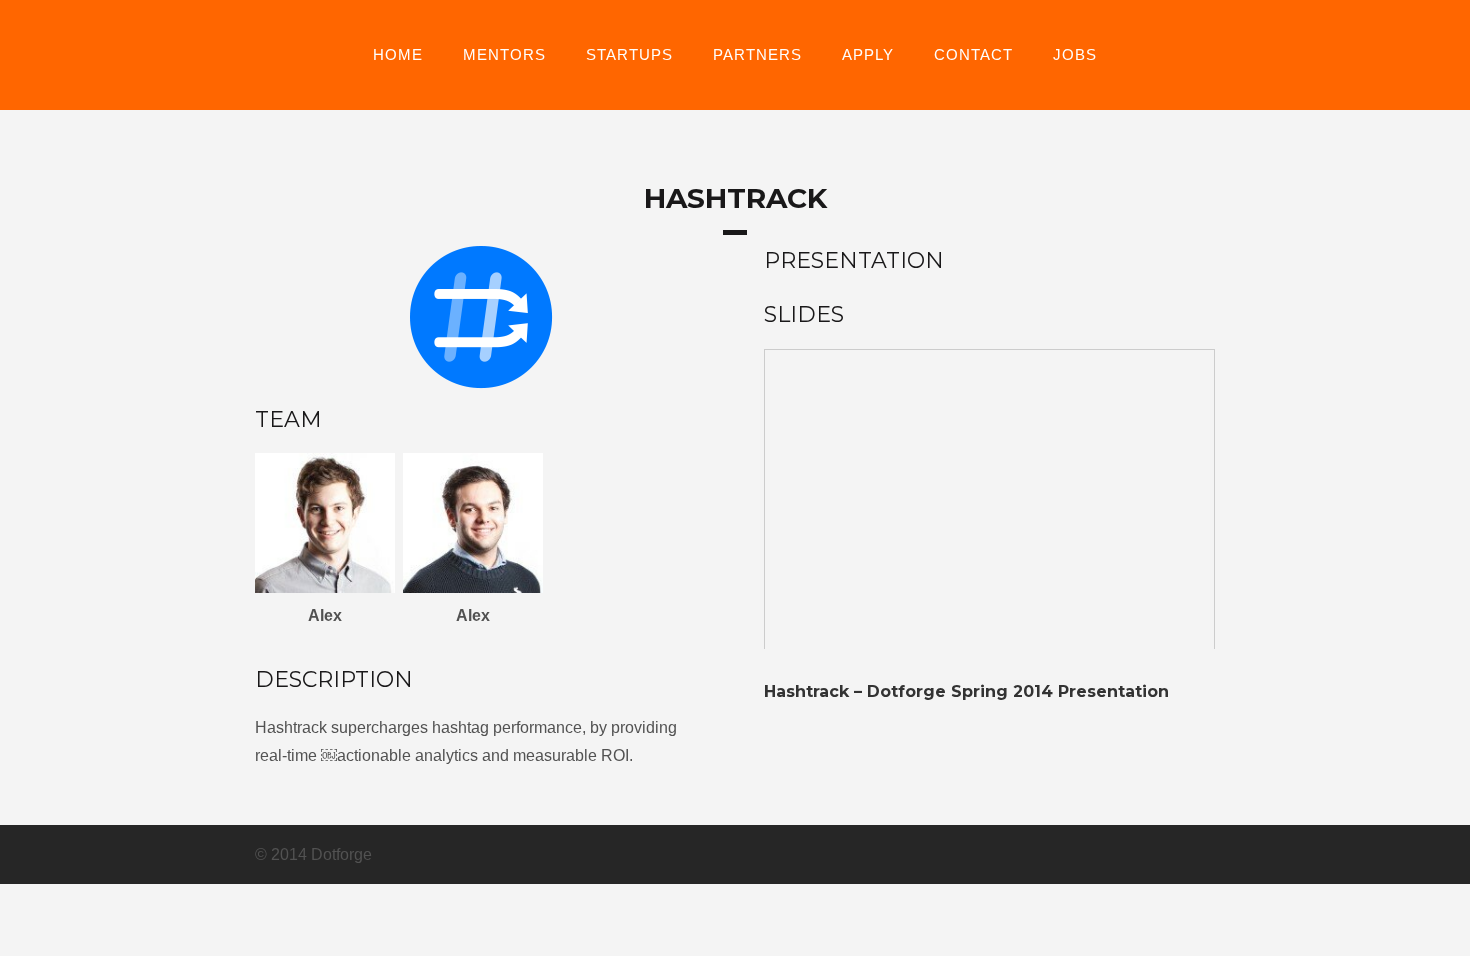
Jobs (1075, 55)
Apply (868, 55)
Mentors (504, 55)
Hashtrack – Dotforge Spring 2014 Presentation (966, 691)
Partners (757, 55)
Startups (629, 55)
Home (398, 55)
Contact (973, 55)
